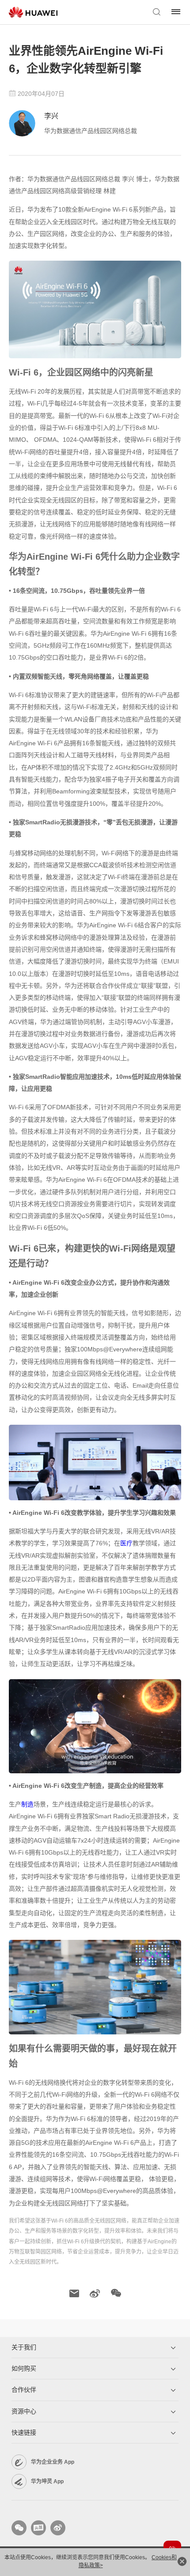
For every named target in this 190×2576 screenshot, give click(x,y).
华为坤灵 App (47, 2481)
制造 (27, 1804)
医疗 (126, 1543)
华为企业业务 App (53, 2462)
